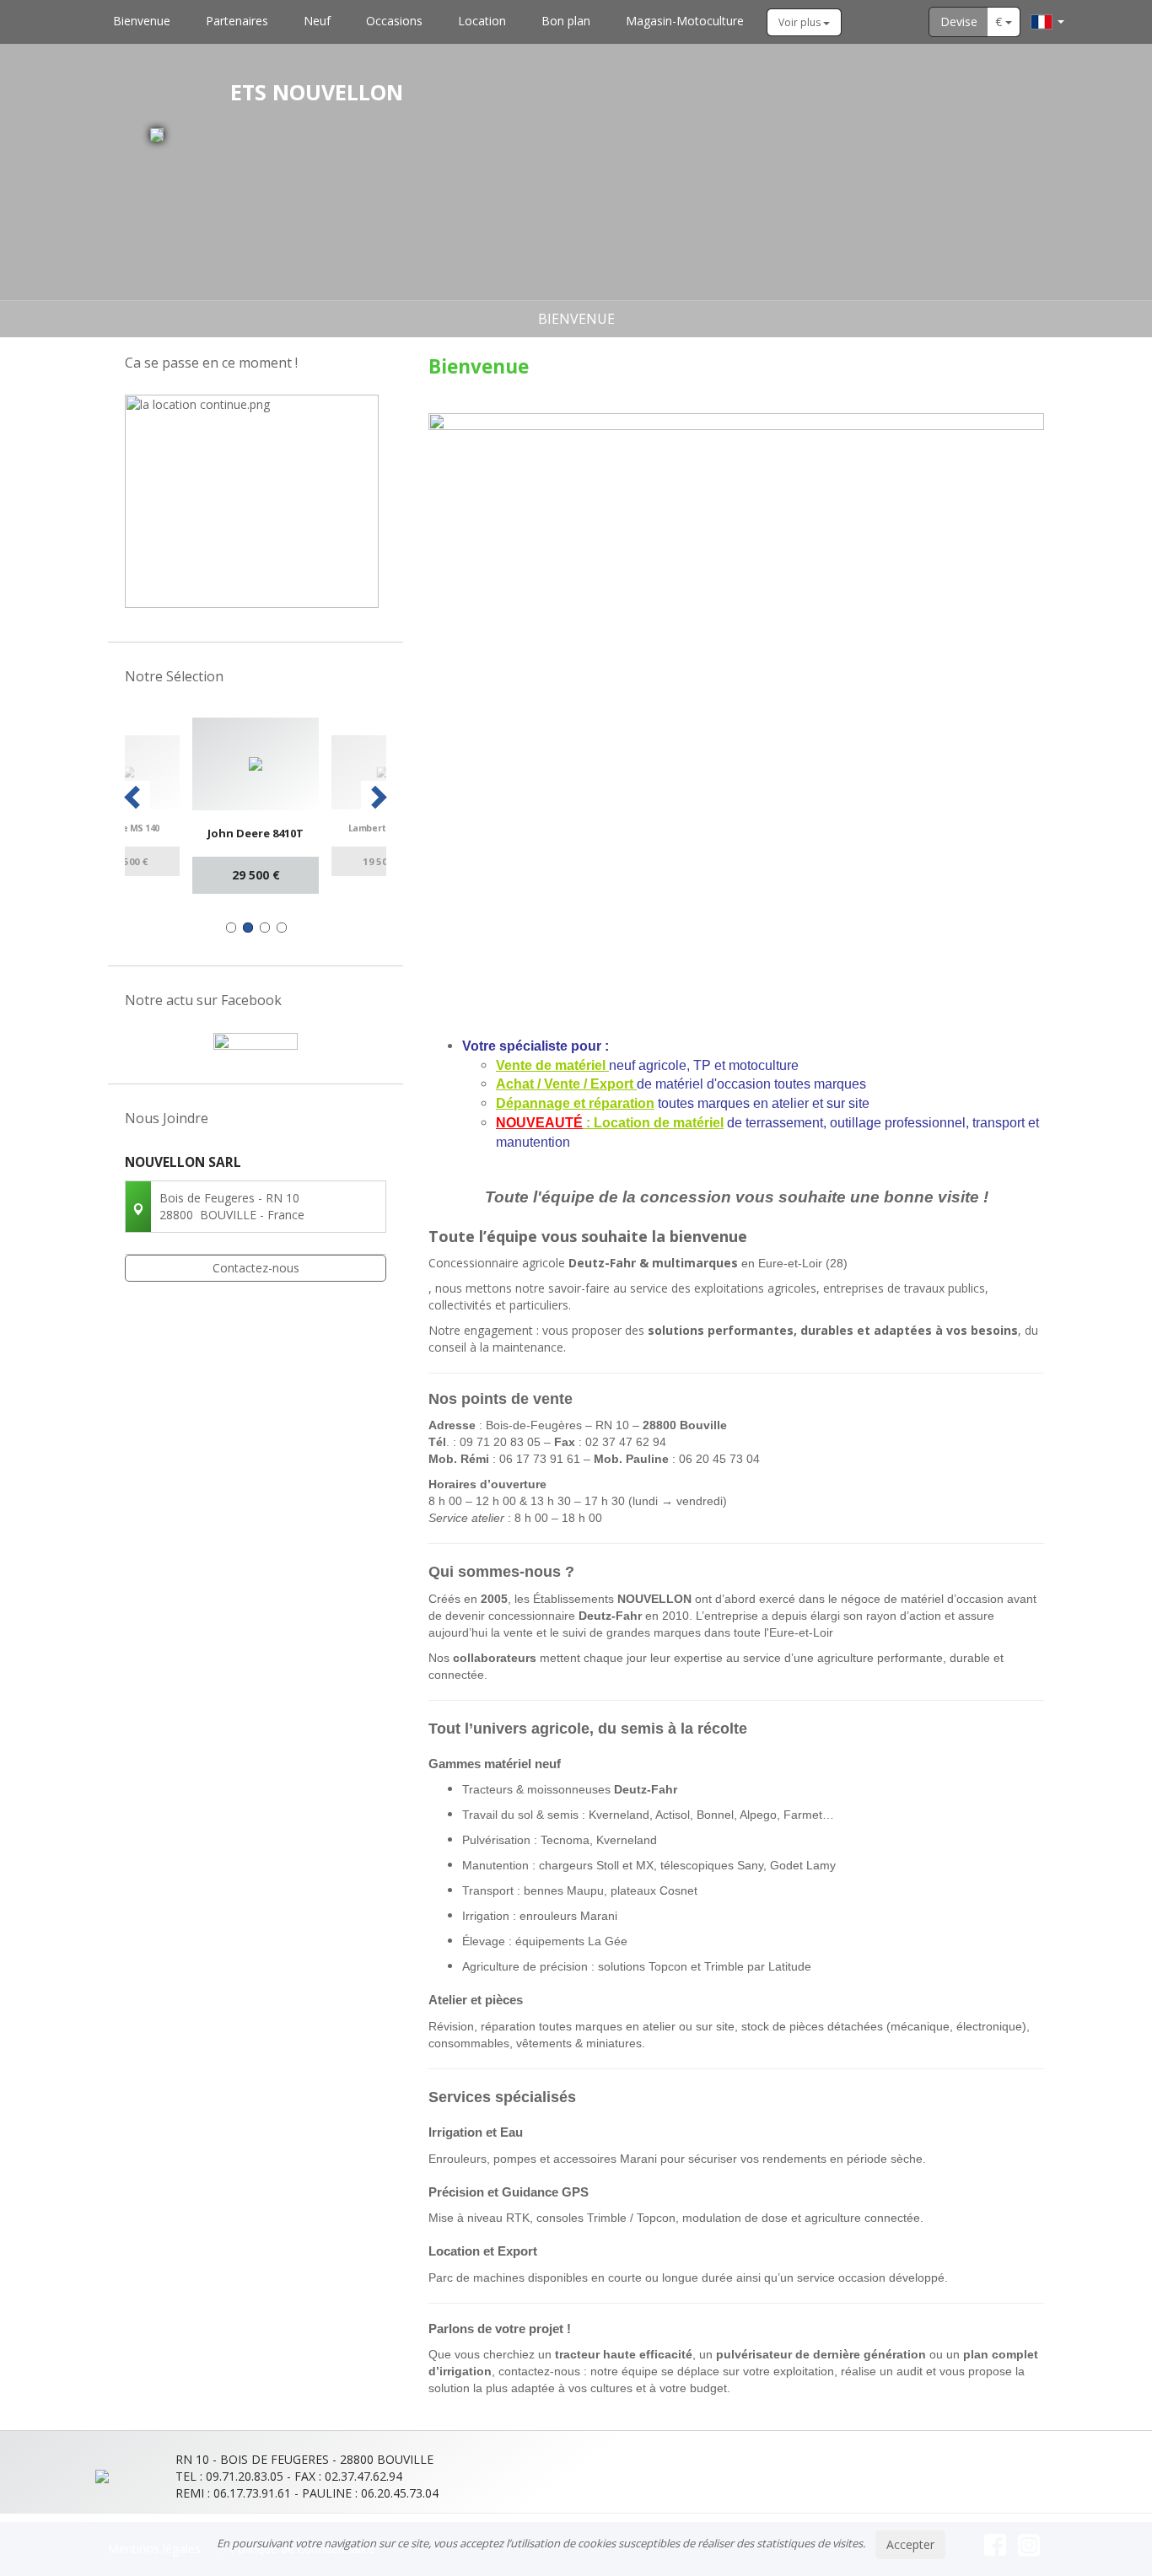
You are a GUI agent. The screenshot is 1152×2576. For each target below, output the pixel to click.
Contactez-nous (256, 1268)
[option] (163, 805)
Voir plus (801, 22)
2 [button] (248, 928)
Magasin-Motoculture (685, 21)
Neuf (317, 21)
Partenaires (237, 21)
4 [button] (282, 928)
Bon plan (566, 21)
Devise (959, 22)
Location (482, 21)
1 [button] (231, 928)
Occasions (394, 21)
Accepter (910, 2544)
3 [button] (265, 928)
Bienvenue (142, 21)
